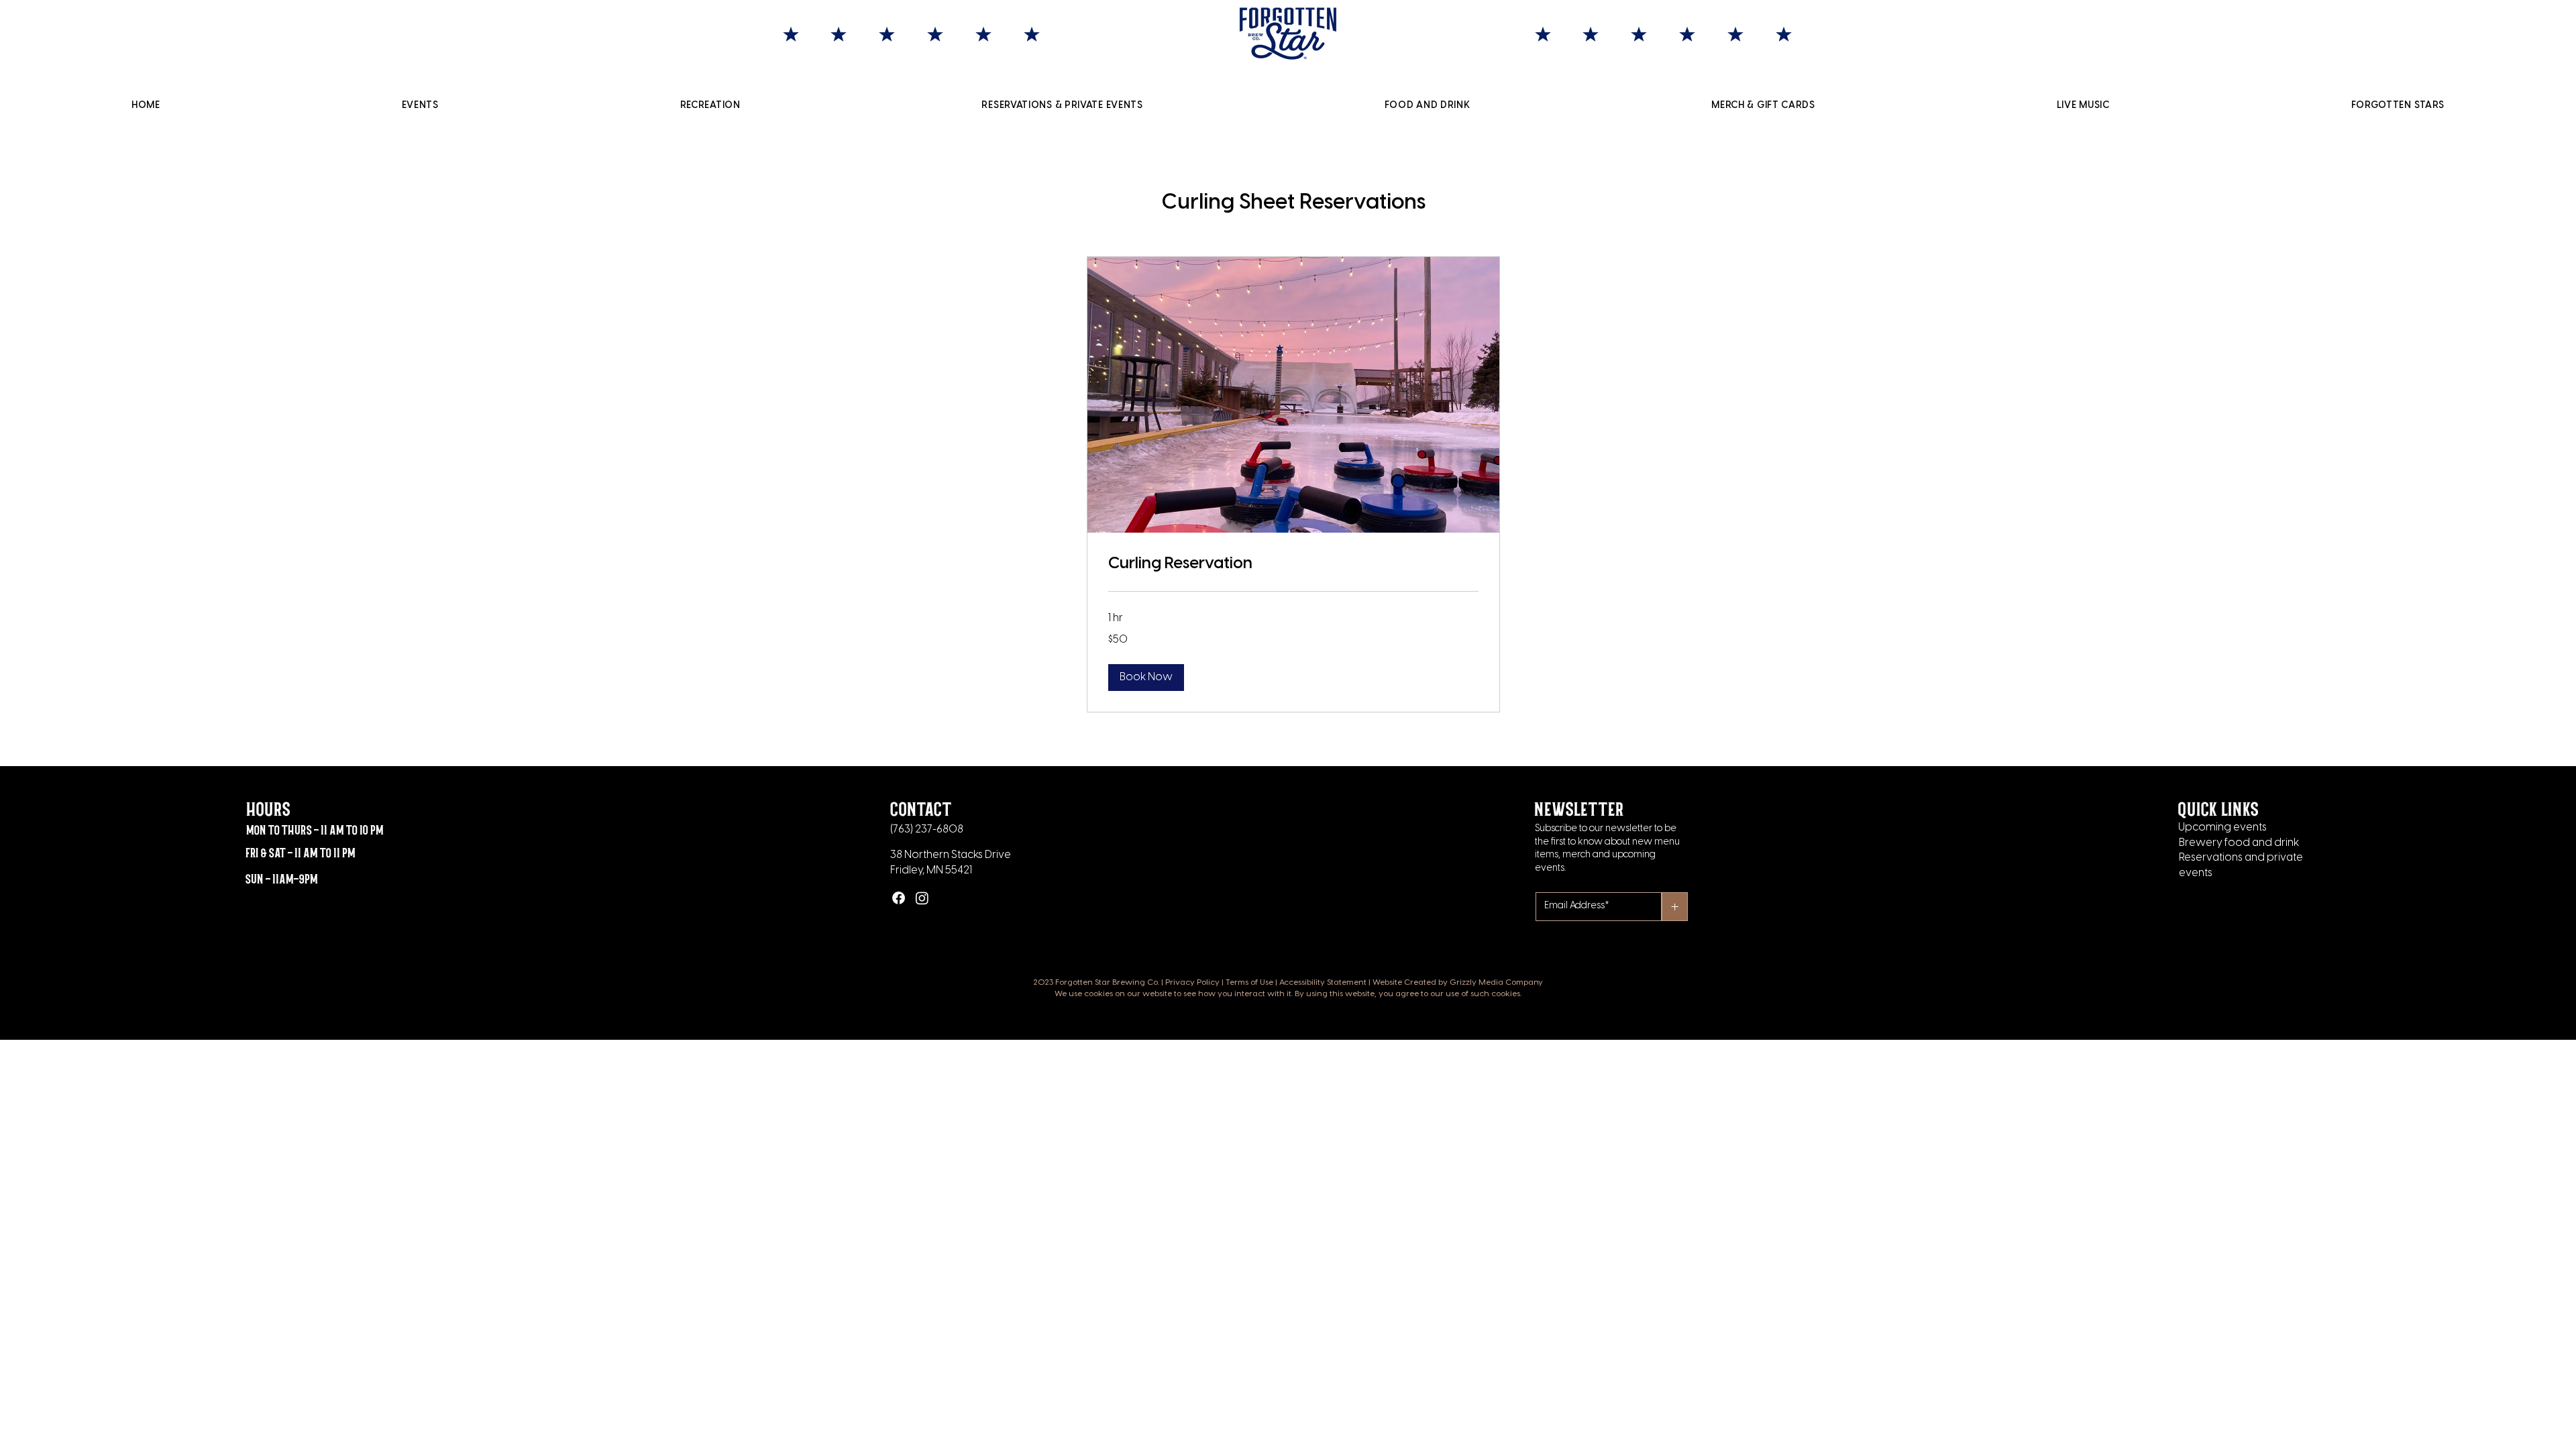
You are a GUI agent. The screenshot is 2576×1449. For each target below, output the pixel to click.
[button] (1146, 678)
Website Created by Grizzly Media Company (1458, 982)
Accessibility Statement (1323, 982)
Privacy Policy (1192, 982)
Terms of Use (1249, 982)
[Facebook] (899, 898)
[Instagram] (922, 898)
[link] (1293, 564)
